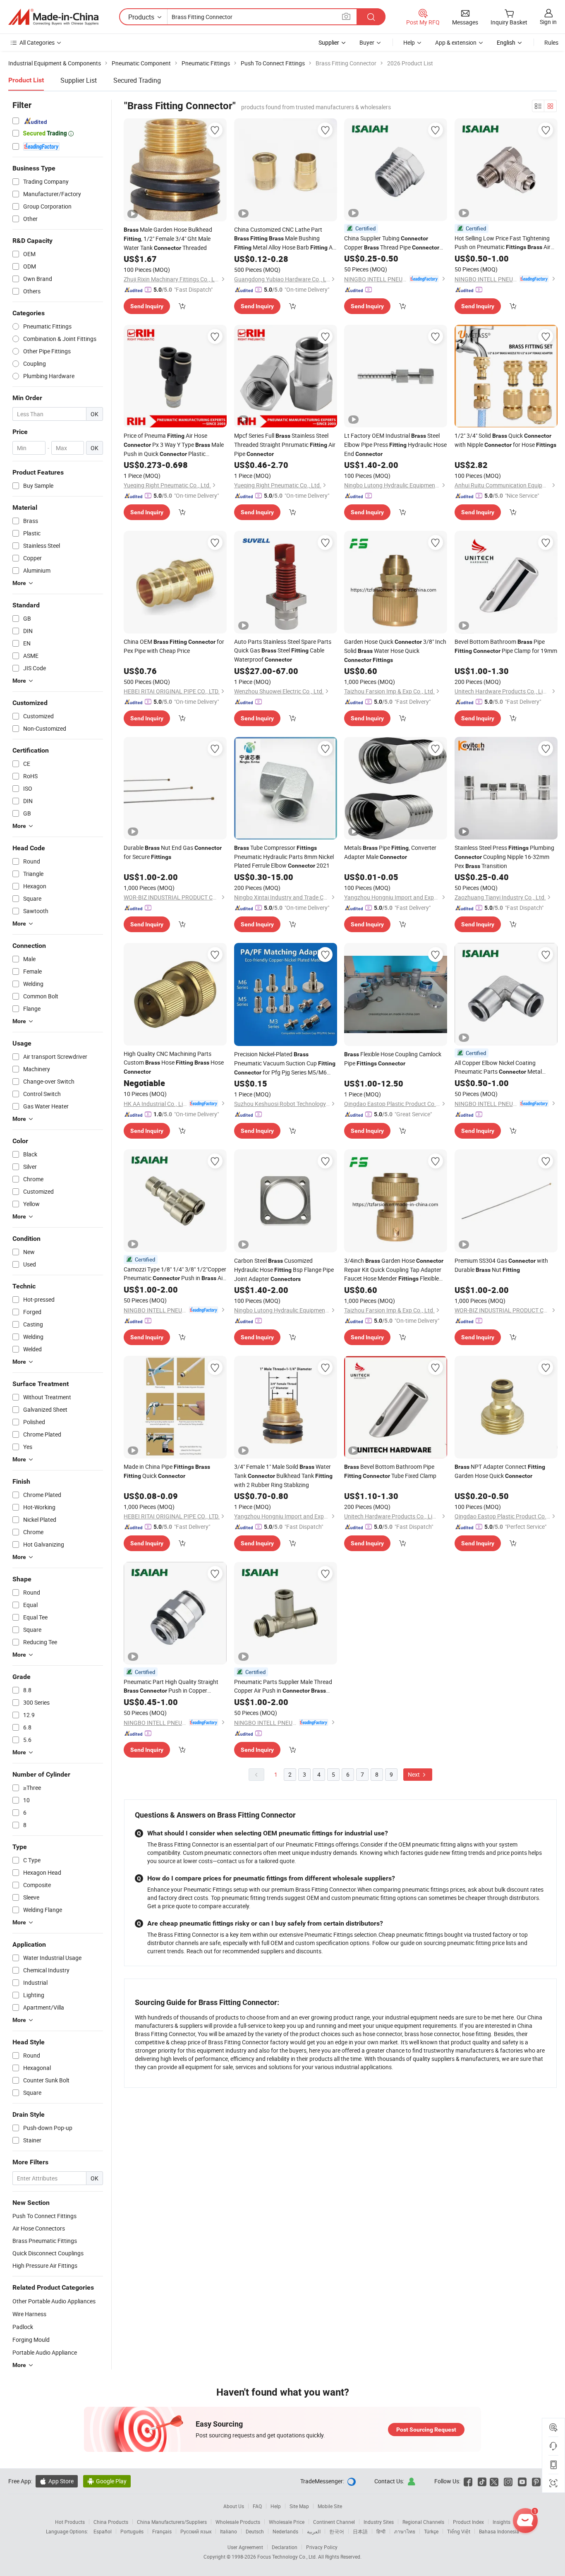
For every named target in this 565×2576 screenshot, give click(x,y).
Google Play (107, 2481)
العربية (314, 2531)
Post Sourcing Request (426, 2430)
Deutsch (255, 2531)
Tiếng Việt (459, 2531)
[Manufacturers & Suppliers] (53, 17)
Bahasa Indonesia (499, 2531)
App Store (57, 2481)
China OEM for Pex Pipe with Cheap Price (174, 646)
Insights (502, 2522)
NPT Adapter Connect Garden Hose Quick (500, 1471)
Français (162, 2531)
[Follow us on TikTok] (482, 2481)
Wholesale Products (238, 2522)
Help (409, 42)
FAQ (257, 2506)
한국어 (337, 2531)
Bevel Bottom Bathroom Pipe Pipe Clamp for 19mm (506, 646)
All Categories (37, 42)
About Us (234, 2506)
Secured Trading (137, 80)
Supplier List (79, 80)
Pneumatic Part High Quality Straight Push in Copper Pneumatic (171, 1686)
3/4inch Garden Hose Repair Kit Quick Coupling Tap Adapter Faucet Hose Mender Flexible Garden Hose (394, 1270)
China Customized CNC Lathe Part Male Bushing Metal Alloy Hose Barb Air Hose (285, 239)
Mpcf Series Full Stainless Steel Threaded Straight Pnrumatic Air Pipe (285, 445)
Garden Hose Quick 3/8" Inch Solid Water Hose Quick (395, 650)
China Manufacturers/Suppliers (172, 2522)
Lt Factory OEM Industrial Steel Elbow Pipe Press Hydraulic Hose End (395, 445)
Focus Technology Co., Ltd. (288, 2557)
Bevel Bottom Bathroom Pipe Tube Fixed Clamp (390, 1471)
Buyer (367, 42)
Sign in (548, 22)
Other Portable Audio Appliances (54, 2301)
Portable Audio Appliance (45, 2352)
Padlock (23, 2327)
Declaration (285, 2547)
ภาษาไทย (405, 2531)
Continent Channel (334, 2522)
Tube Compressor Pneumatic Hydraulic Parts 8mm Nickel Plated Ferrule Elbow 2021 (284, 856)
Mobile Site (330, 2506)
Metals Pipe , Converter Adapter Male (390, 852)
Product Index (468, 2522)
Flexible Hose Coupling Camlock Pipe (393, 1059)
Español (103, 2531)
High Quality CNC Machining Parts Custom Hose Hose (174, 1062)
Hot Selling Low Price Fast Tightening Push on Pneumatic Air (503, 243)
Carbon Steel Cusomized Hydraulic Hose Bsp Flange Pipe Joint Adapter (284, 1270)
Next (414, 1774)
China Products (111, 2522)
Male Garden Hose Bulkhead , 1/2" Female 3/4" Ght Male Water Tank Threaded (168, 239)
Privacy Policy (322, 2547)
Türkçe (431, 2531)
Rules (551, 42)
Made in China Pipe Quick (167, 1471)
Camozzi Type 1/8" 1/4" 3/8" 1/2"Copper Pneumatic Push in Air (175, 1274)
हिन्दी (381, 2531)
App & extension (456, 42)
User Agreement (245, 2547)
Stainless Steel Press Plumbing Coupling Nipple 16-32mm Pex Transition (504, 857)
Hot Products (70, 2522)
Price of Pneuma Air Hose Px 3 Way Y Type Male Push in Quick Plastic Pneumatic (174, 445)
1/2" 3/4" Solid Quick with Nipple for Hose (505, 440)
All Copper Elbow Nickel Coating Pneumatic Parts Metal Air (498, 1067)
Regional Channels (423, 2522)
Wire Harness (29, 2314)
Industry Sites (379, 2522)
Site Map (299, 2506)
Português (132, 2531)
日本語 (360, 2531)
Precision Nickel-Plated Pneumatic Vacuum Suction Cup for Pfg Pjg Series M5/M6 (285, 1064)
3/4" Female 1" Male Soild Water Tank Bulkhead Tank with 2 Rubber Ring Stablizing (283, 1476)
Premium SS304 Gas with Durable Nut (501, 1265)
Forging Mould (31, 2340)
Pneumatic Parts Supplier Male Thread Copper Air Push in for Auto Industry (283, 1686)
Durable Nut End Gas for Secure (173, 852)
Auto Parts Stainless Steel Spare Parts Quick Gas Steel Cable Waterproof (283, 650)
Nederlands (285, 2531)
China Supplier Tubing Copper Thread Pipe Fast (392, 243)
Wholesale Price (287, 2522)
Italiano (229, 2531)
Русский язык (196, 2531)
